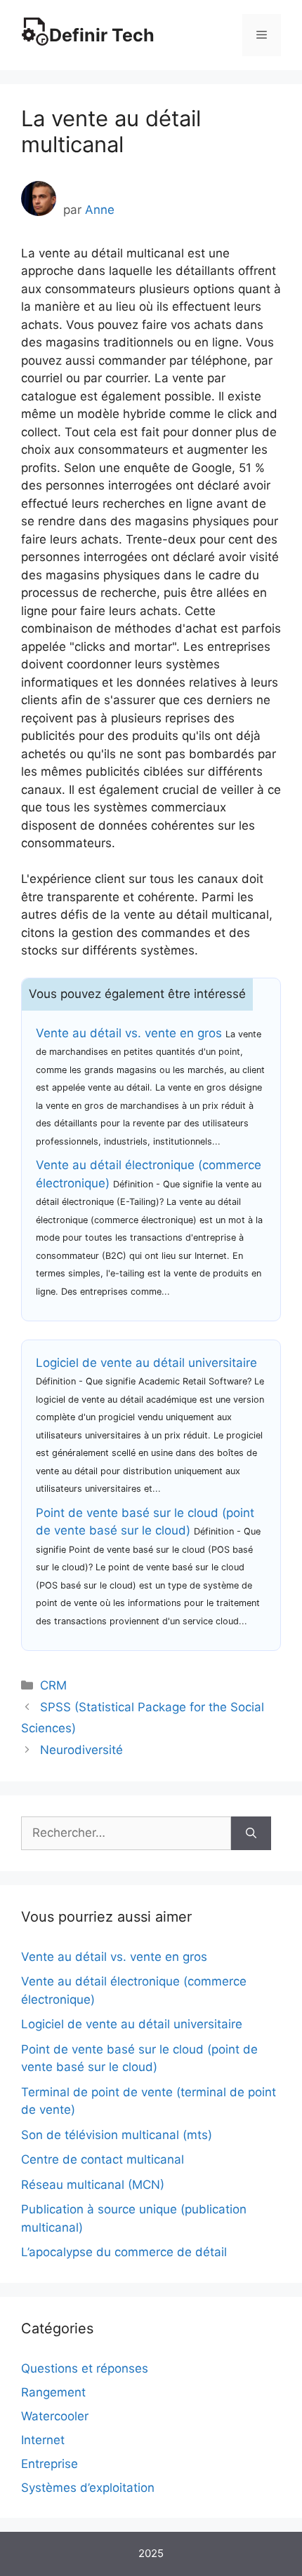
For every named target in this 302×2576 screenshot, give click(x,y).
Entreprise (50, 2464)
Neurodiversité (81, 1750)
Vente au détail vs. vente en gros (129, 1033)
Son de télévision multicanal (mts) (117, 2135)
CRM (53, 1685)
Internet (43, 2440)
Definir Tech (102, 35)
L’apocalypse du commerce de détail (124, 2252)
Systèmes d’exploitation (88, 2488)
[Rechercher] (251, 1833)
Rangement (53, 2392)
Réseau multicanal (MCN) (93, 2185)
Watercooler (55, 2416)
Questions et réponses (85, 2368)
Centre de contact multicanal (103, 2159)
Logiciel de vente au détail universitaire (146, 1363)
